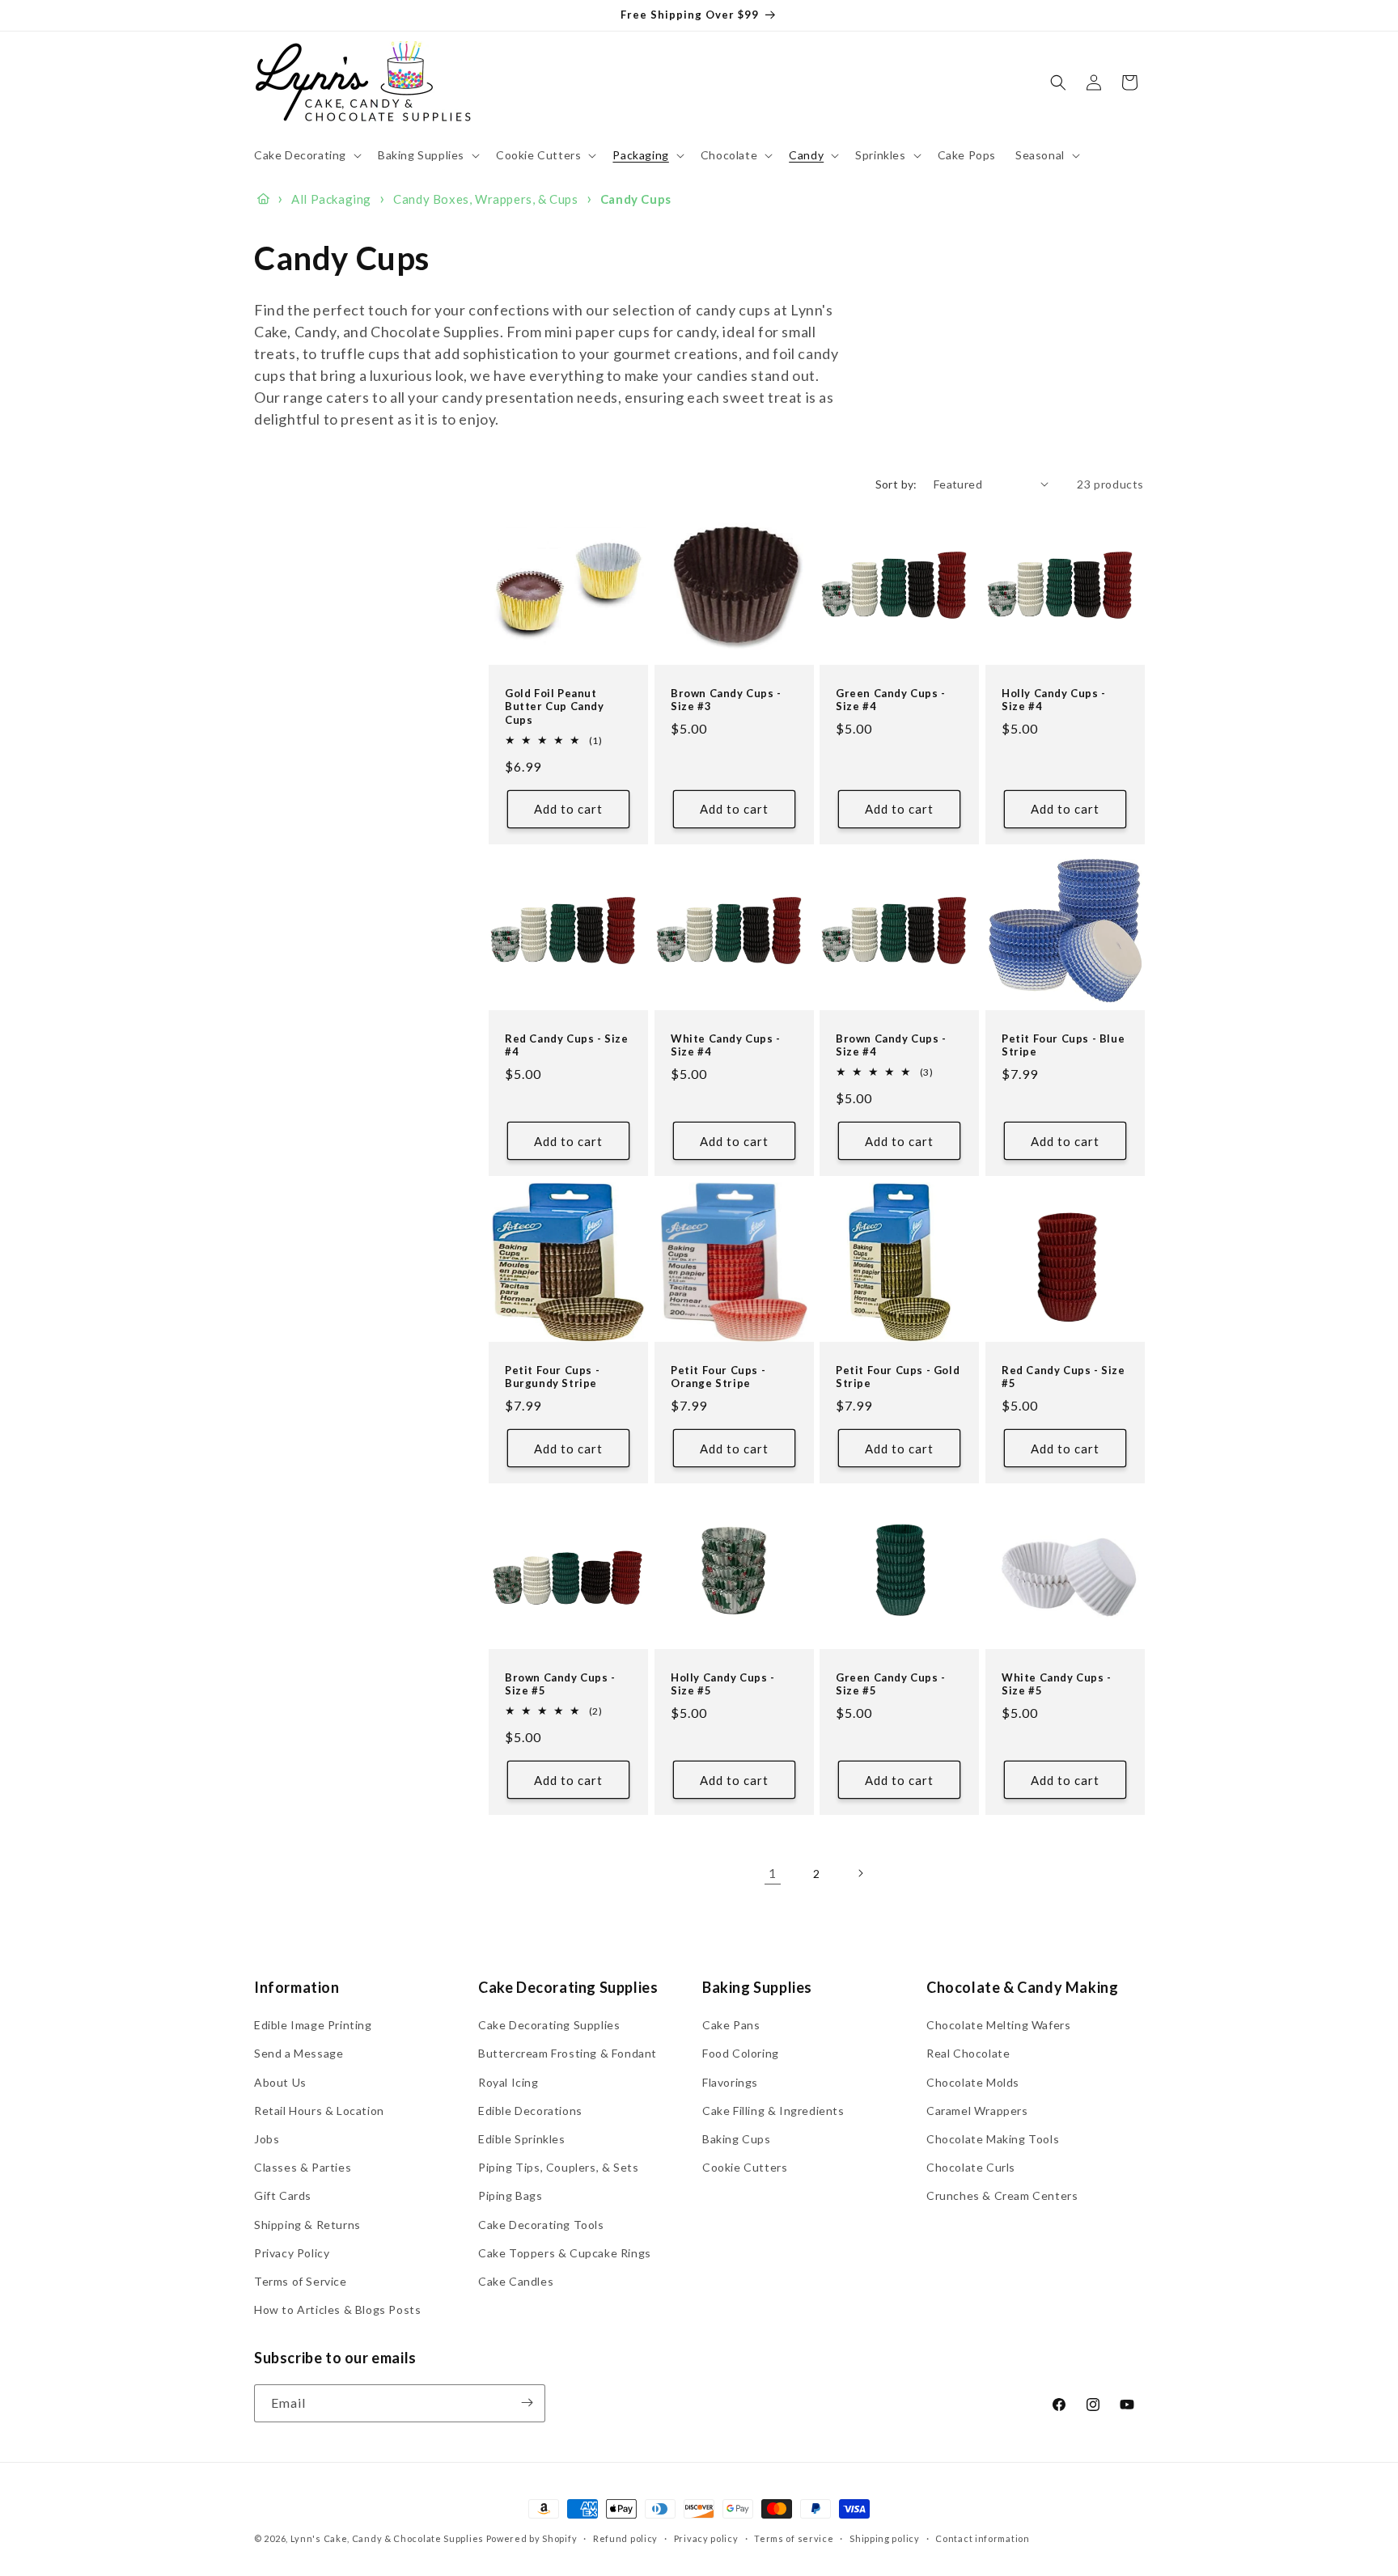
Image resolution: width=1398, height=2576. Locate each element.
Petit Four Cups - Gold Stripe (898, 1376)
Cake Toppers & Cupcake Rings (565, 2253)
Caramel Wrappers (977, 2111)
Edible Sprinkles (522, 2139)
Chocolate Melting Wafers (998, 2025)
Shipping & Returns (307, 2225)
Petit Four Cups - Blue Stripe (1063, 1045)
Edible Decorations (530, 2111)
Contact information (982, 2538)
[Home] (263, 199)
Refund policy (625, 2538)
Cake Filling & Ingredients (773, 2111)
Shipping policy (885, 2538)
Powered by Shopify (532, 2538)
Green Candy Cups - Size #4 (891, 699)
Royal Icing (508, 2082)
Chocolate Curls (971, 2167)
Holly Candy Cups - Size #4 (1054, 699)
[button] (306, 155)
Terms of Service (301, 2281)
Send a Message (299, 2054)
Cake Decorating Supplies (549, 2025)
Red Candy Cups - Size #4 (567, 1045)
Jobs (267, 2139)
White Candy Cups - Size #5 (1057, 1684)
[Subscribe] (527, 2403)
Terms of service (794, 2538)
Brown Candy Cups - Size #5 (560, 1684)
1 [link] (773, 1873)
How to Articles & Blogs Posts (337, 2310)
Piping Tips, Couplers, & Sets (558, 2167)
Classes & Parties (303, 2167)
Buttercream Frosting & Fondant (568, 2054)
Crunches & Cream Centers (1002, 2196)
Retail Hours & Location (319, 2111)
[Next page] (860, 1873)
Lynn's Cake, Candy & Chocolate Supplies (387, 2538)
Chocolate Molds (973, 2082)
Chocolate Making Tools (993, 2139)
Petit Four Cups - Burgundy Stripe (552, 1376)
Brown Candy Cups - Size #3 (726, 699)
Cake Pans (731, 2025)
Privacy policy (706, 2538)
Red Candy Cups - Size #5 (1063, 1376)
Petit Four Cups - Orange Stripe (718, 1376)
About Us (280, 2082)
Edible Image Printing (313, 2025)
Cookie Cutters (745, 2167)
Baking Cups (737, 2139)
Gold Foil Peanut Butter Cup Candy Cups (555, 706)
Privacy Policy (292, 2253)
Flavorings (730, 2082)
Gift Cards (283, 2196)
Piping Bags (510, 2196)
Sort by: (896, 484)
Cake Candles (516, 2281)
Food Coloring (741, 2054)
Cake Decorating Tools (541, 2225)
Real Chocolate (968, 2054)
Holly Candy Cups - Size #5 (723, 1684)
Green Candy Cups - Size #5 (891, 1684)
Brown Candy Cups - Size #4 (891, 1045)
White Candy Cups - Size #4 (726, 1045)
